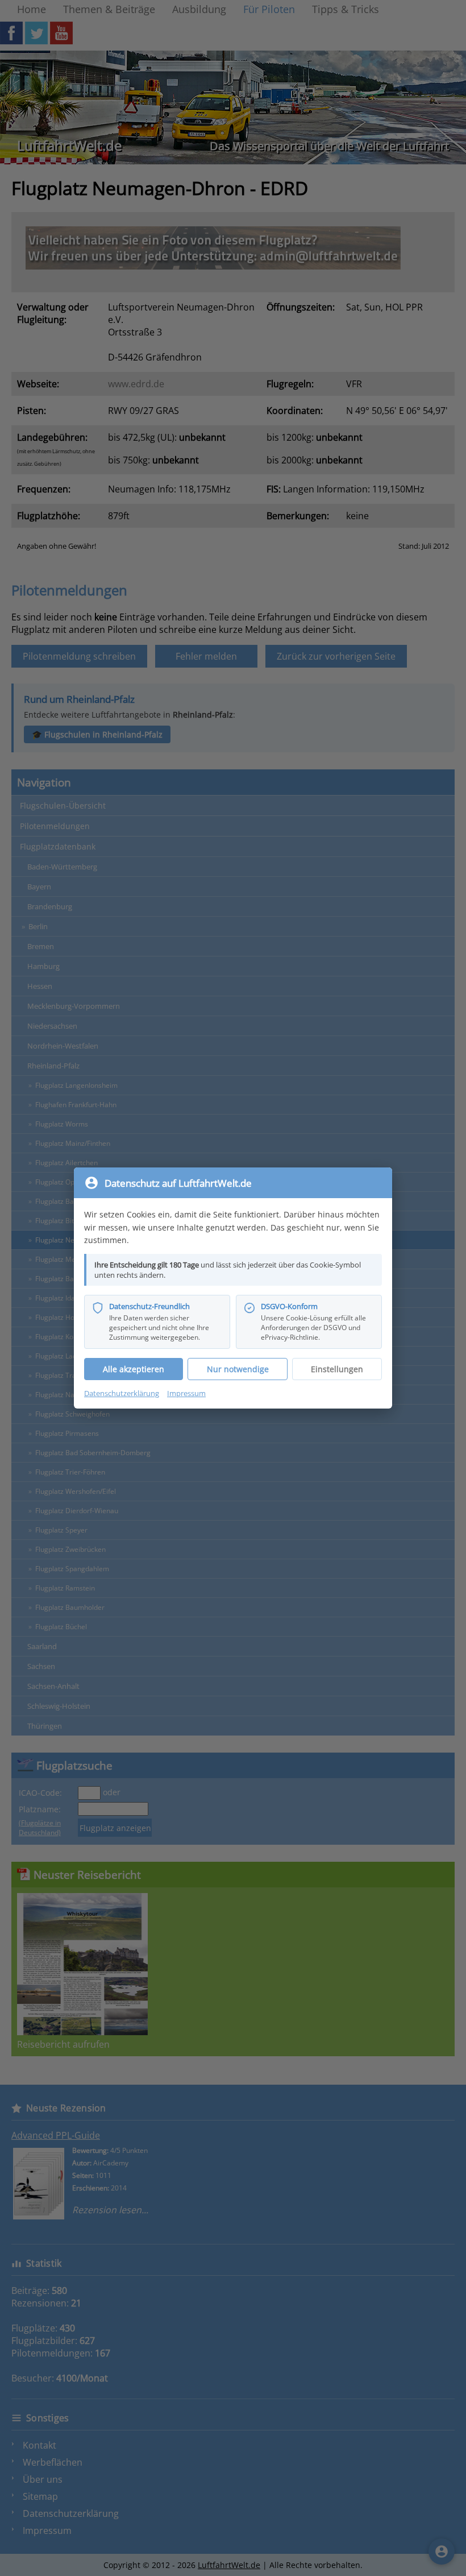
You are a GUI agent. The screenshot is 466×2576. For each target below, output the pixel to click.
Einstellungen (337, 1369)
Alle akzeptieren (134, 1369)
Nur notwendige (238, 1369)
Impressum (186, 1393)
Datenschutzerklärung (122, 1393)
